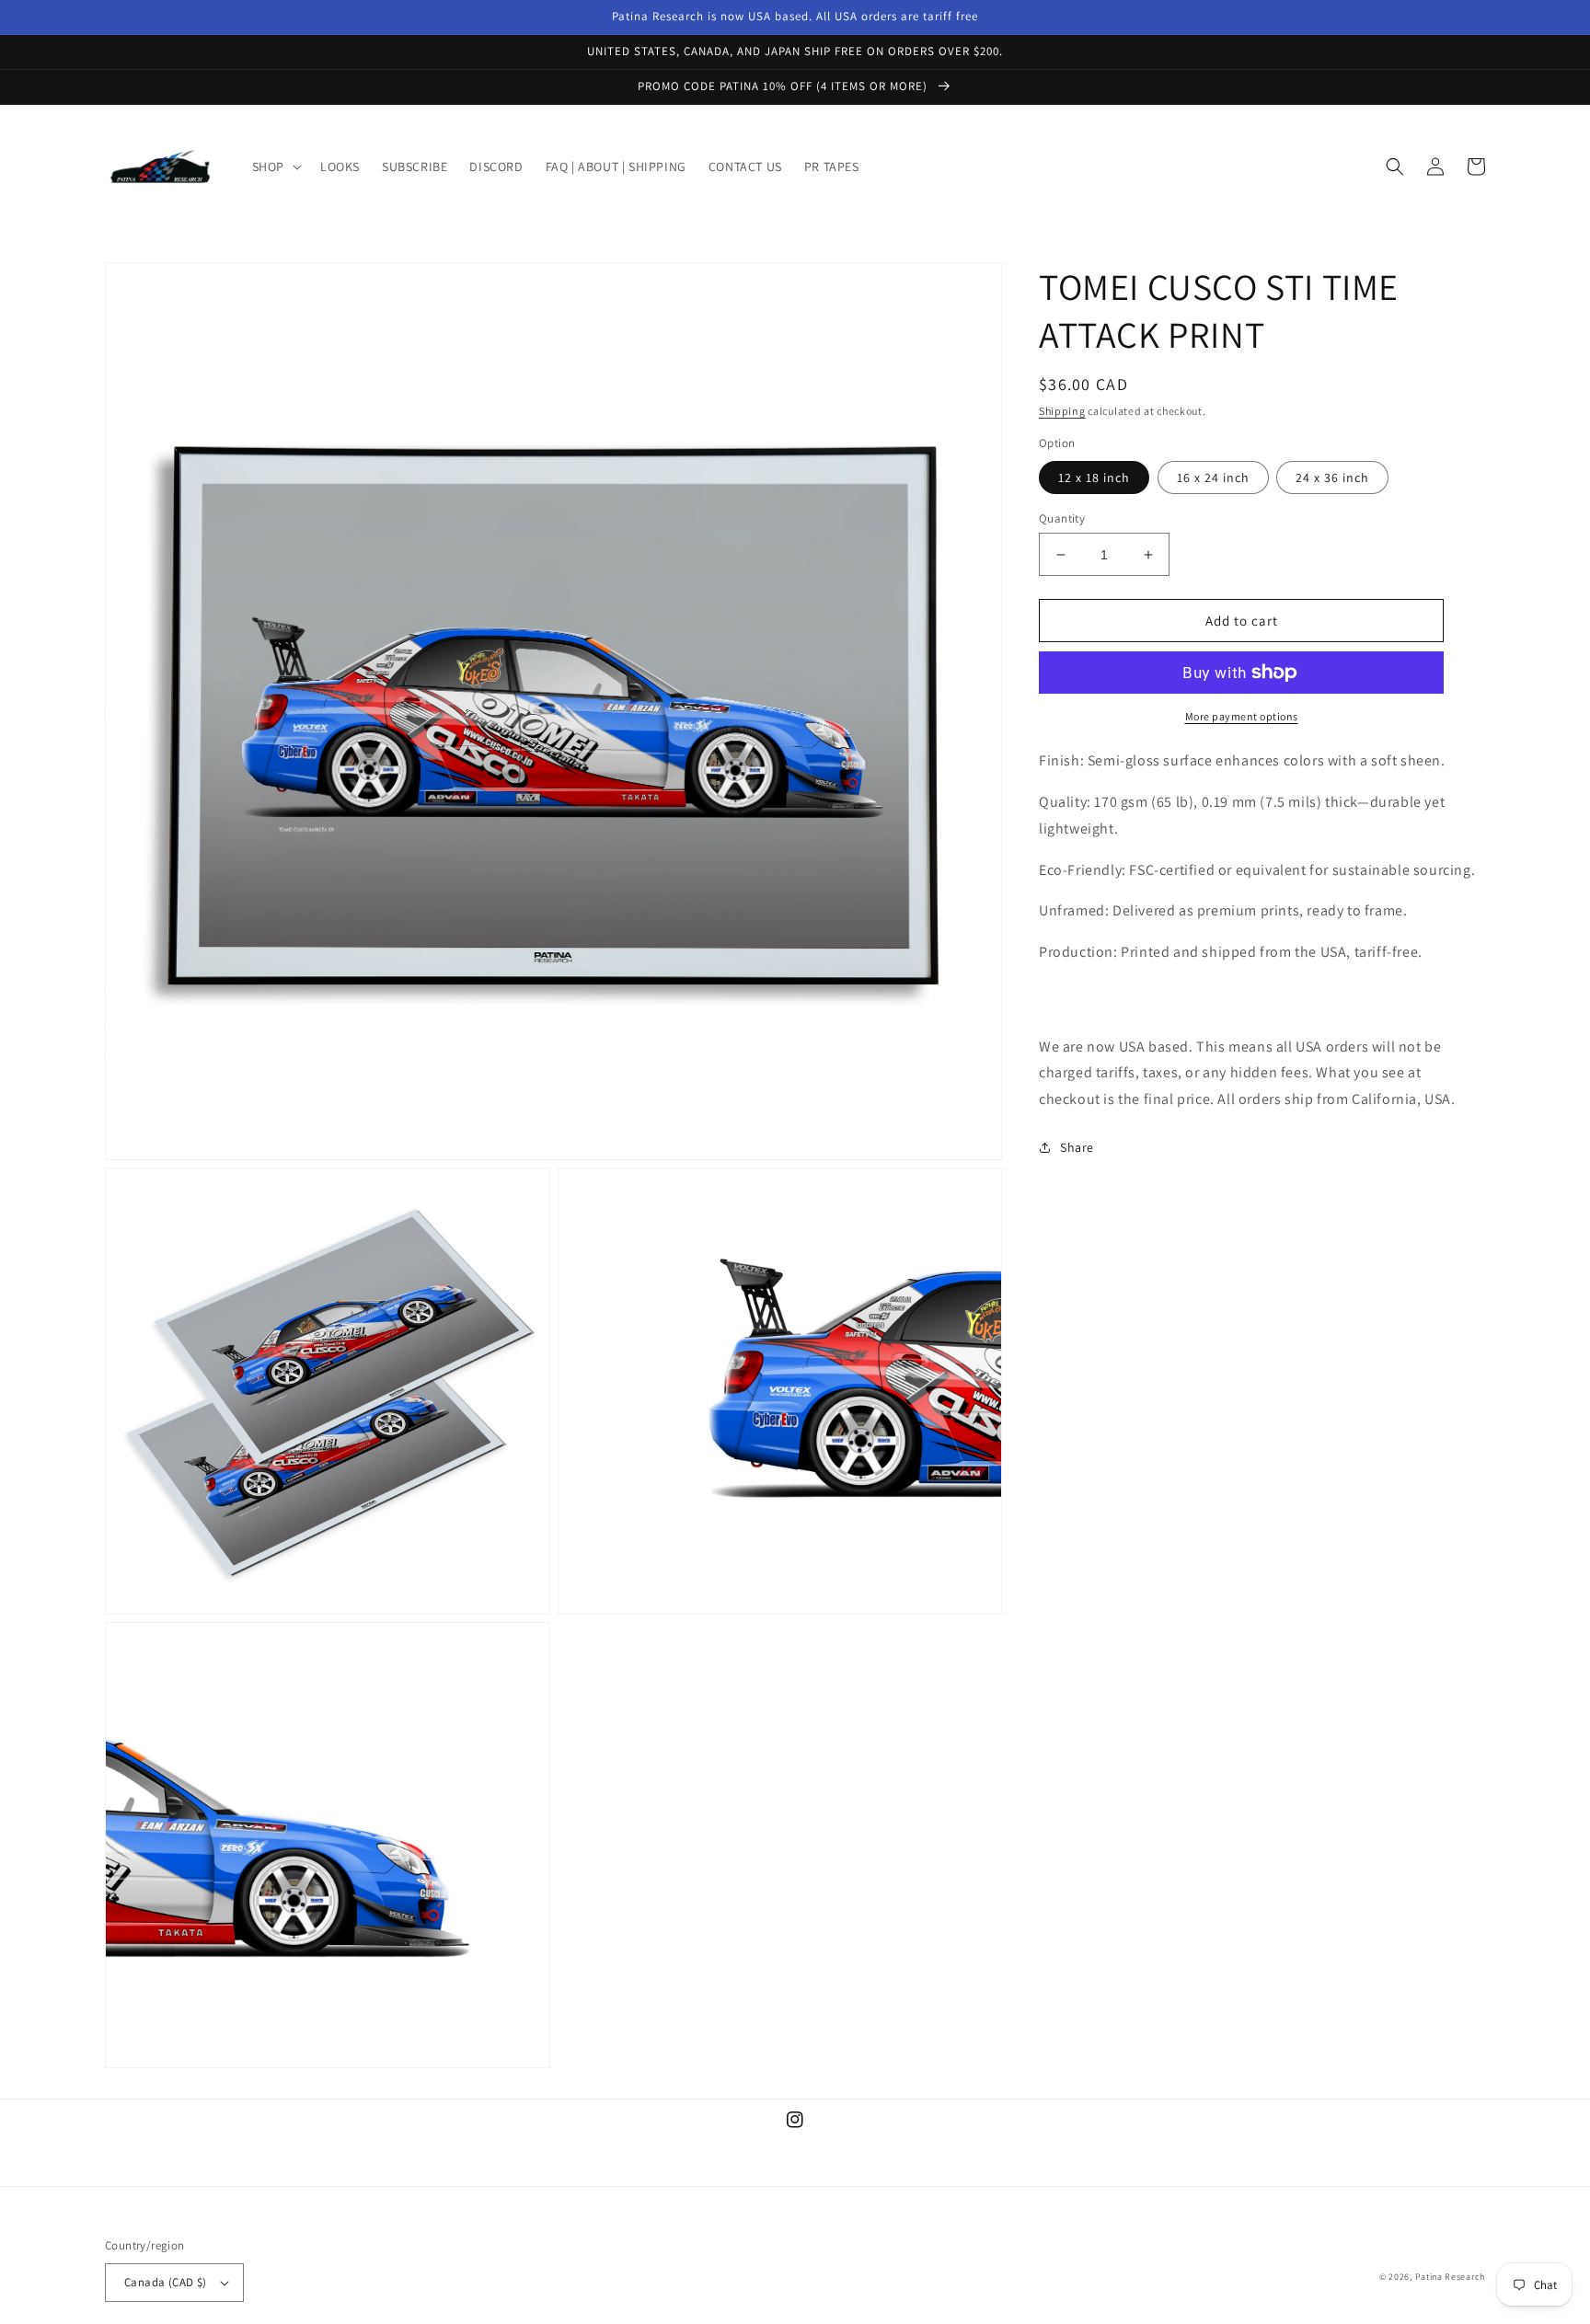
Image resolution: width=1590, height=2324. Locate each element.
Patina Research (1451, 2277)
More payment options (1242, 716)
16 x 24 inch (1213, 477)
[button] (275, 167)
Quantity (1062, 518)
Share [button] (1077, 1147)
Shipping (1062, 411)
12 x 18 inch (1094, 477)
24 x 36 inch (1332, 477)
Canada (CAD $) (166, 2282)
